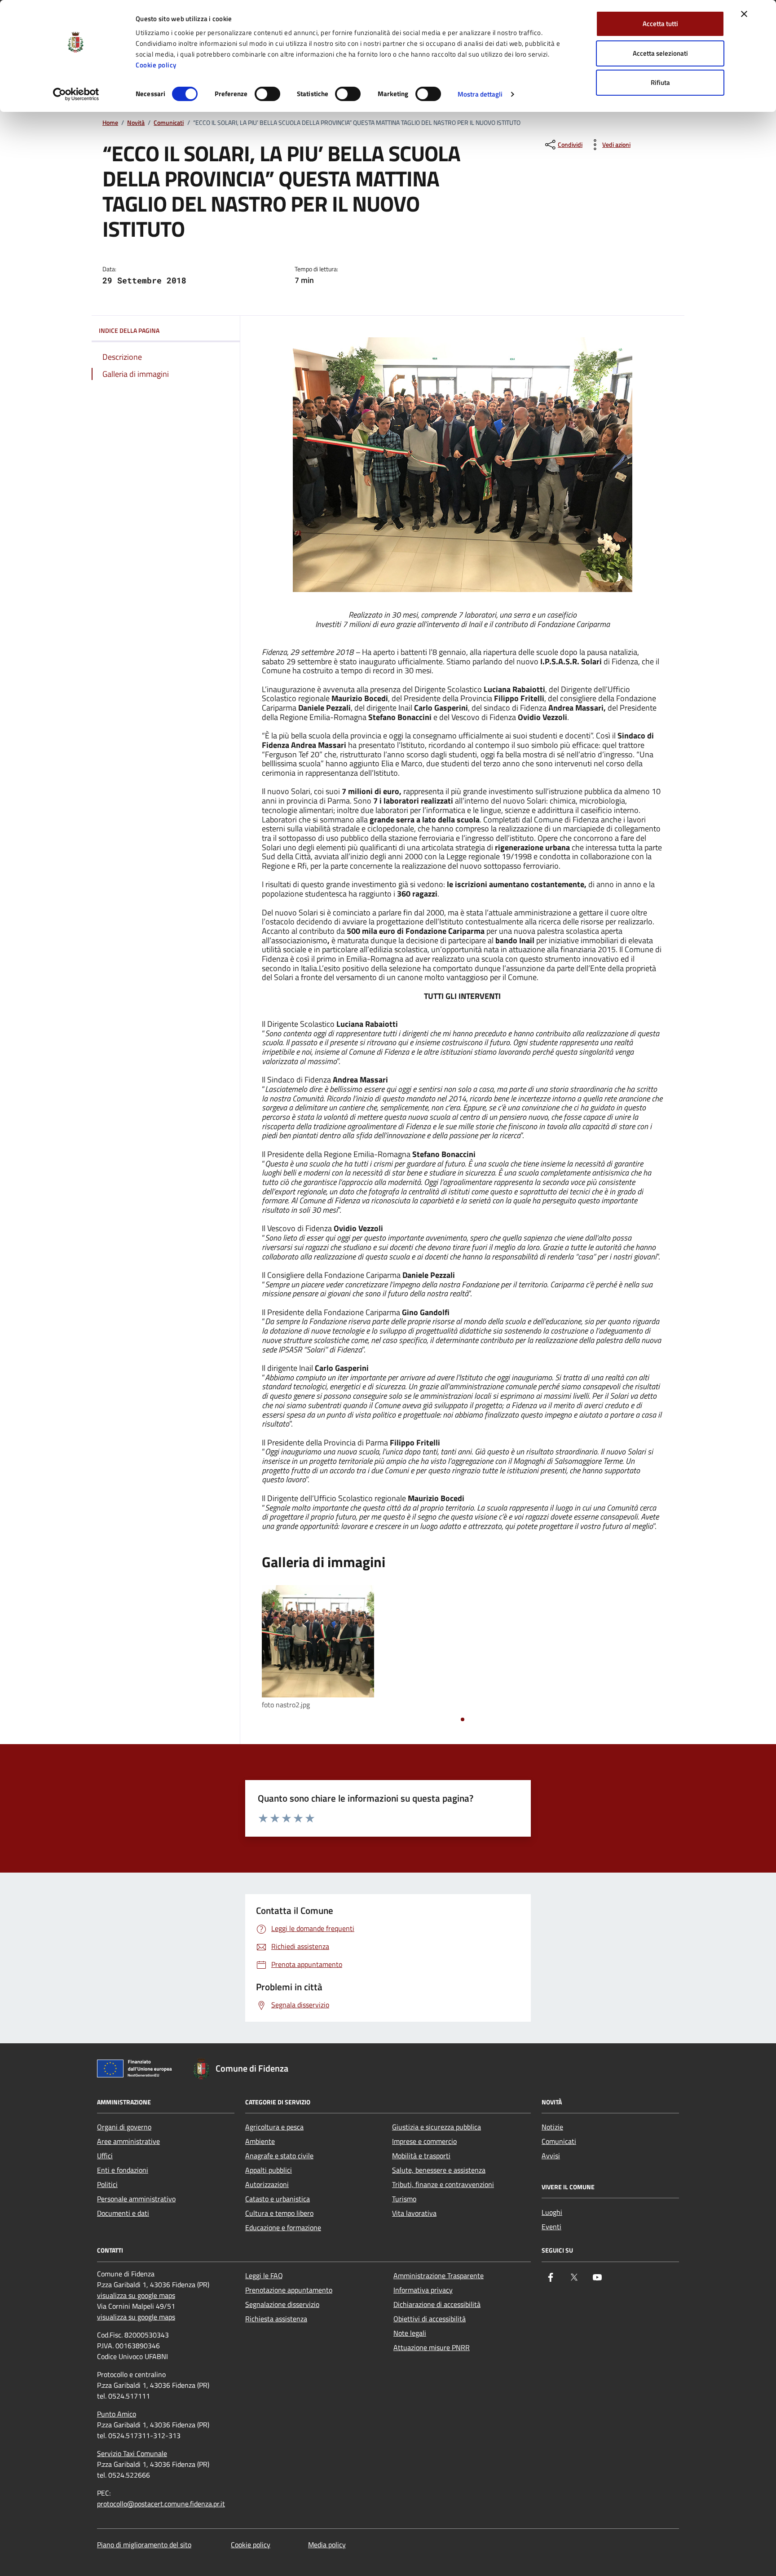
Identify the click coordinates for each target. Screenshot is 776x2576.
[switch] (267, 94)
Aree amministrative (128, 2141)
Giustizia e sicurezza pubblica (436, 2127)
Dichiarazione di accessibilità (437, 2304)
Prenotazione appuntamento (289, 2290)
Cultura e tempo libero (279, 2213)
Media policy (327, 2545)
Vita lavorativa (414, 2213)
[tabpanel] (325, 1648)
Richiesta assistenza (276, 2319)
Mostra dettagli (480, 94)
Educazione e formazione (283, 2227)
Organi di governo (124, 2127)
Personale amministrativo (136, 2199)
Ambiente (260, 2141)
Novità (136, 123)
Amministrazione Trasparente (439, 2276)
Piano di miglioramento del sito (144, 2545)
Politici (107, 2184)
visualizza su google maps (136, 2295)
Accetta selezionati (660, 53)
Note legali (410, 2333)
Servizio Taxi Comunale (132, 2453)
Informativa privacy (423, 2290)
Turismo (404, 2199)
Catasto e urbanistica (278, 2199)
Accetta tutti (660, 24)
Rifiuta (660, 82)
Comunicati (169, 123)
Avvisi (551, 2156)
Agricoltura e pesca (274, 2127)
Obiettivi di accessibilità (430, 2319)
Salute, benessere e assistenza (439, 2170)
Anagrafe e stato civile (279, 2156)
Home (110, 123)
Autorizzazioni (267, 2184)
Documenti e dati (123, 2213)
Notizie (552, 2127)
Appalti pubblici (269, 2170)
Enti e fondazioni (123, 2170)
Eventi (551, 2227)
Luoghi (552, 2212)
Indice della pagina (129, 330)
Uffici (105, 2156)
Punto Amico (117, 2414)
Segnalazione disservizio (282, 2304)
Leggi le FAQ (264, 2276)
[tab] (463, 1719)
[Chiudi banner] (744, 14)
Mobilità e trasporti (421, 2156)
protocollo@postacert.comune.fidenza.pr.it (161, 2504)
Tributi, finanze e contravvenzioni (443, 2184)
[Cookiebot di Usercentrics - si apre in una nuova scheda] (76, 94)
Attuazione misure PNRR (432, 2347)
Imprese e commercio (424, 2141)
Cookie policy (156, 65)
